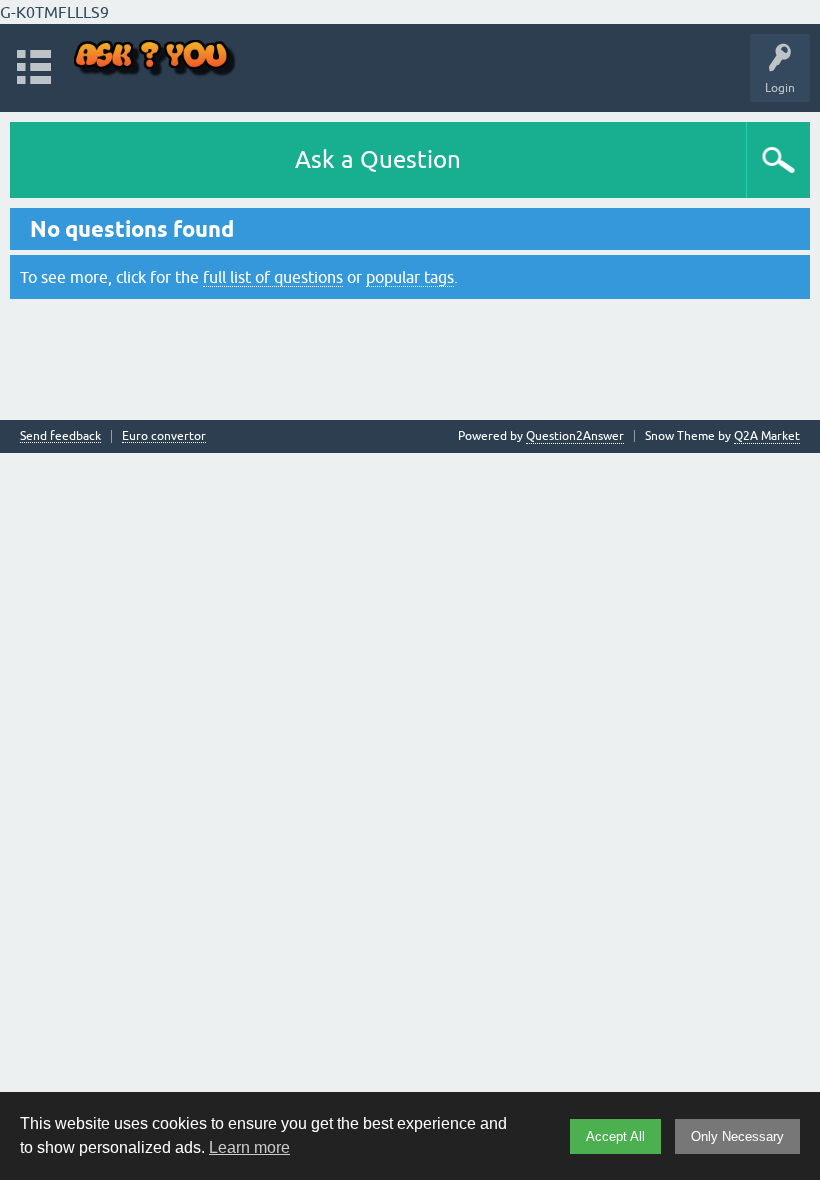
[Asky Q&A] (155, 58)
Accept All (615, 1136)
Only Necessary (737, 1136)
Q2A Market (767, 436)
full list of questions (273, 277)
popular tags (410, 277)
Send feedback (60, 436)
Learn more (249, 1147)
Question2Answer (575, 436)
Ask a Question (378, 159)
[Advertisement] (410, 357)
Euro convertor (164, 436)
